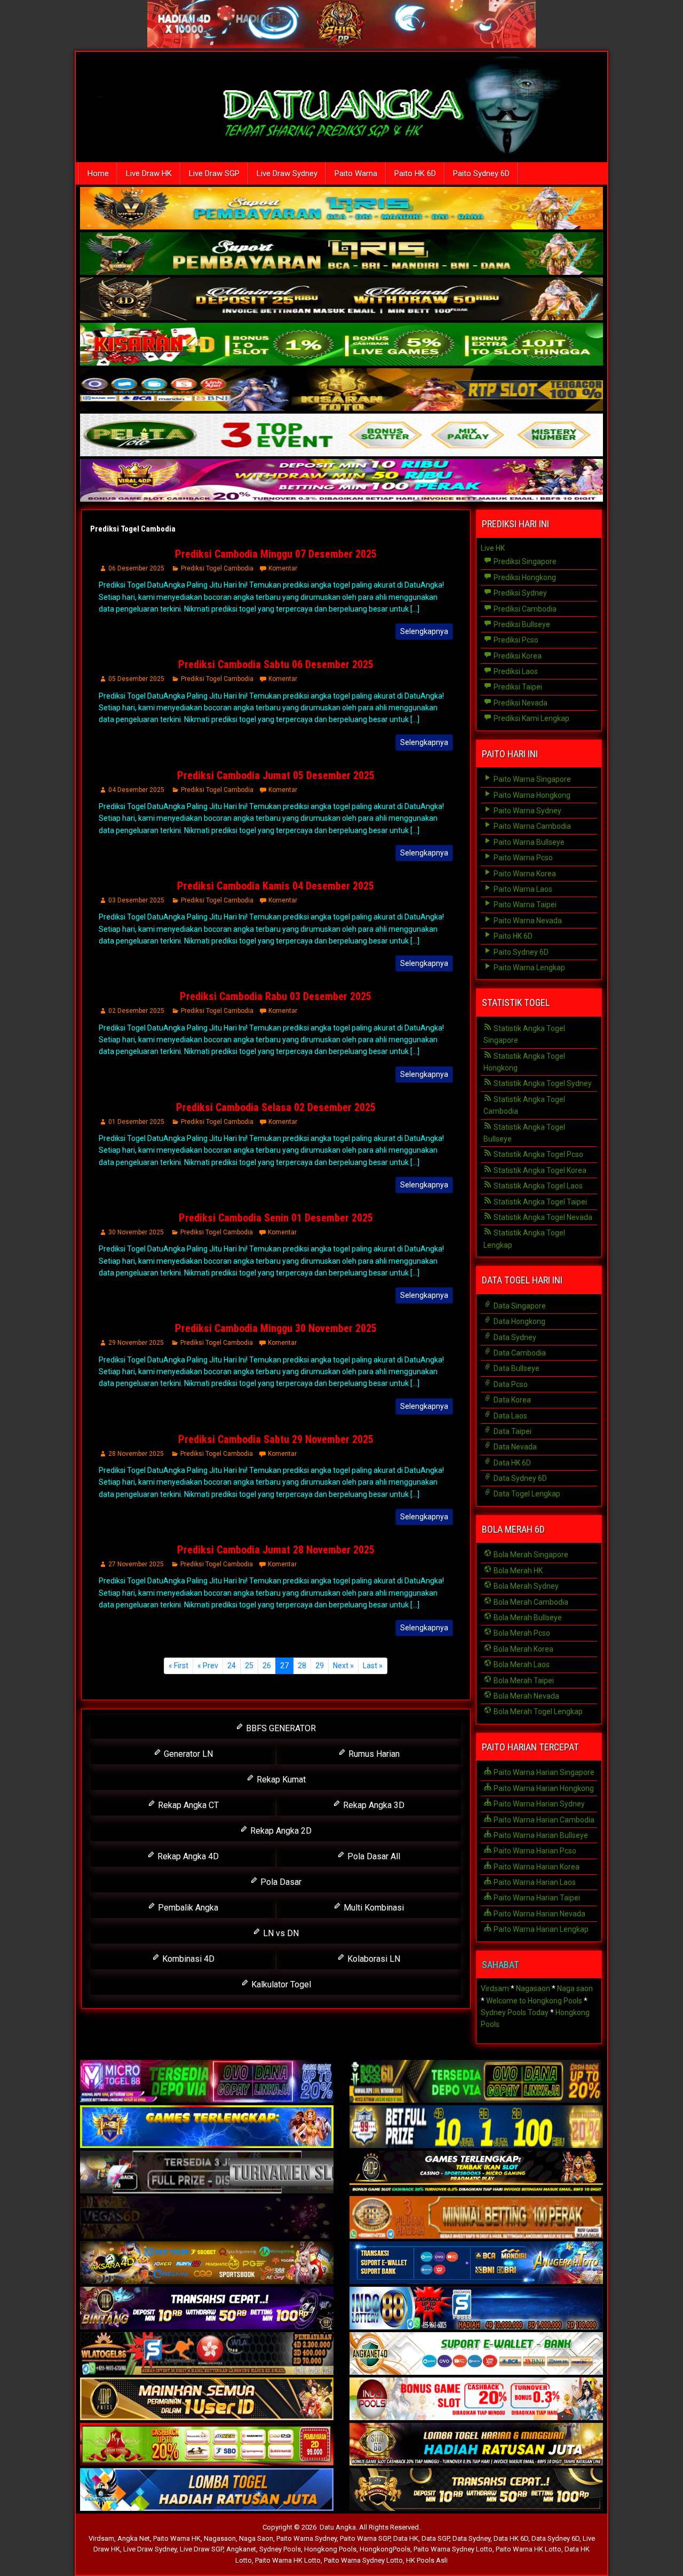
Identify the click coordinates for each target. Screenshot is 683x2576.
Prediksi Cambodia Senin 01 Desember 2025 (276, 1218)
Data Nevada (514, 1447)
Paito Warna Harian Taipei (536, 1898)
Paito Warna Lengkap (529, 968)
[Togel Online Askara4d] (207, 2263)
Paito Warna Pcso (522, 858)
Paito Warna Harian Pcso (534, 1851)
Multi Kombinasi (373, 1908)
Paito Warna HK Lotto (529, 2549)
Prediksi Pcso (515, 640)
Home (98, 173)
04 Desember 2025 (136, 790)
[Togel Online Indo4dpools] (207, 2490)
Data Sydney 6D (519, 1478)
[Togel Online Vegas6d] (207, 2218)
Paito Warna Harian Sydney (538, 1804)
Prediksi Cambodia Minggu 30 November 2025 (276, 1328)
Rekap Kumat (280, 1780)
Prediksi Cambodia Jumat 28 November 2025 (276, 1550)
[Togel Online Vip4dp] (476, 2173)
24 (232, 1666)
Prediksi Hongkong (524, 577)
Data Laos (510, 1416)
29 (320, 1666)
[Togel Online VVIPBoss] (341, 209)
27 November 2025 (136, 1564)
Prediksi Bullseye (521, 624)
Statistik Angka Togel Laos (537, 1186)
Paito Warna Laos (522, 889)
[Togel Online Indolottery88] (476, 2309)
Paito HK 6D (415, 173)
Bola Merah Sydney (525, 1586)
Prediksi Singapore (524, 561)
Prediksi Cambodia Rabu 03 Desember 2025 (276, 996)
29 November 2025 (136, 1343)
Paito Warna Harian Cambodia (543, 1820)
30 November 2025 (136, 1232)
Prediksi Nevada (520, 703)
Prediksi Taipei (517, 687)
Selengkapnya (424, 631)
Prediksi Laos (515, 671)
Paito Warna (356, 173)
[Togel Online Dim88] (341, 255)
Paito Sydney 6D (481, 173)
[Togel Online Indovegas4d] (476, 2490)
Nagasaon (533, 1988)
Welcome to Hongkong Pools (534, 2001)
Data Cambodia (519, 1353)
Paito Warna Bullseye (528, 842)
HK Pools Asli (427, 2560)
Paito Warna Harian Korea (536, 1867)
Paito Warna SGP (365, 2538)
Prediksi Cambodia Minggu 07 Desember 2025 (276, 554)
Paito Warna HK (177, 2538)
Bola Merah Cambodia (530, 1602)
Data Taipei (512, 1431)
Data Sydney (514, 1337)
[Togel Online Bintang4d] (207, 2309)
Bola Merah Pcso (521, 1633)
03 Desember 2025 (136, 900)
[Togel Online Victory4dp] (207, 2127)
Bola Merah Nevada (526, 1696)
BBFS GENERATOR (280, 1728)
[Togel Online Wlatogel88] (207, 2354)
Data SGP (435, 2538)
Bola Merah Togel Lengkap (537, 1711)
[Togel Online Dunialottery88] (476, 2218)
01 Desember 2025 (136, 1122)
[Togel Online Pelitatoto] (341, 436)
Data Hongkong (519, 1321)
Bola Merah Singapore (530, 1555)
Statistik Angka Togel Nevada (542, 1217)
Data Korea (511, 1400)
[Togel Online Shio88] (476, 2445)
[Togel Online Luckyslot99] (476, 2127)
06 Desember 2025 (136, 568)
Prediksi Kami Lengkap (531, 718)
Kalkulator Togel (280, 1984)
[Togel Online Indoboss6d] (476, 2082)
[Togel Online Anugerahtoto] (476, 2263)
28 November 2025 (136, 1454)
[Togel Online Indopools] (476, 2399)
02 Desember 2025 (136, 1011)
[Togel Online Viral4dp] (341, 481)
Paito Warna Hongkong (531, 795)
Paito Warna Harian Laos (534, 1882)
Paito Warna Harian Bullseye (540, 1835)
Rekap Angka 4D (187, 1856)
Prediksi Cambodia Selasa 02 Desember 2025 (276, 1107)
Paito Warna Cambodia (531, 826)
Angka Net (134, 2538)
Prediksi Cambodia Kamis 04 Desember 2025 (276, 886)
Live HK (493, 548)
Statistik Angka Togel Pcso (538, 1154)
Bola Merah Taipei (523, 1681)
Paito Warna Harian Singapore (543, 1772)
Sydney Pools (280, 2549)
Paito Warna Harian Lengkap (540, 1929)
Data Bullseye (516, 1368)
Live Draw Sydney (287, 173)
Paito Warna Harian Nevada (539, 1914)
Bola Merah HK (517, 1571)
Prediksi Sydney (519, 593)
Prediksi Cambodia (524, 609)
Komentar (283, 568)
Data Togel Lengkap (526, 1494)
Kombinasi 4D (187, 1959)
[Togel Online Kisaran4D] (341, 345)
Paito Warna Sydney (527, 811)
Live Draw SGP (214, 173)
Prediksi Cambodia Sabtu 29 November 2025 (276, 1439)
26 (267, 1666)
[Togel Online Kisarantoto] (341, 391)
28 (302, 1666)
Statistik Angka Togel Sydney (542, 1083)
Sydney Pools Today (515, 2012)
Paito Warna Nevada (527, 921)
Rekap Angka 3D (373, 1805)
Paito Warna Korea (524, 874)
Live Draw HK (149, 173)
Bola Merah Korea (523, 1649)
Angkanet (241, 2549)
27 (284, 1666)
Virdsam (495, 1988)
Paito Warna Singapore (531, 779)
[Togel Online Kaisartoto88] (207, 2445)
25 (249, 1666)
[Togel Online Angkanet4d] (476, 2354)
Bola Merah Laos (521, 1665)
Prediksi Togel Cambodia (133, 529)
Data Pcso (510, 1384)
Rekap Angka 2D (280, 1831)
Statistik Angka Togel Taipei (539, 1202)
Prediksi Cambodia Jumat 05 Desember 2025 (276, 775)
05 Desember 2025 (136, 679)
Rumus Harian (373, 1754)
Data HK (406, 2538)
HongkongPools (385, 2549)
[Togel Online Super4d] (341, 300)
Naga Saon (256, 2538)
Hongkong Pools (330, 2549)
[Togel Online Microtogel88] (207, 2082)
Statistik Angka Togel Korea (539, 1170)
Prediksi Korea (517, 656)
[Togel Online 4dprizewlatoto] (207, 2399)
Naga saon (575, 1988)
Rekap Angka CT (187, 1805)
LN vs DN (280, 1933)
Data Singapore (519, 1306)
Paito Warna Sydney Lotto (453, 2549)
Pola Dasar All (373, 1856)
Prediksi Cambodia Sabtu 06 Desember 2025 (276, 664)
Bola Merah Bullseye (527, 1618)
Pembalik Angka (187, 1908)
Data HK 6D (511, 1463)
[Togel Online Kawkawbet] (207, 2173)
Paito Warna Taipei (524, 905)
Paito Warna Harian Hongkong (543, 1788)
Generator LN (187, 1754)
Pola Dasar (280, 1882)
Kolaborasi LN (373, 1959)
